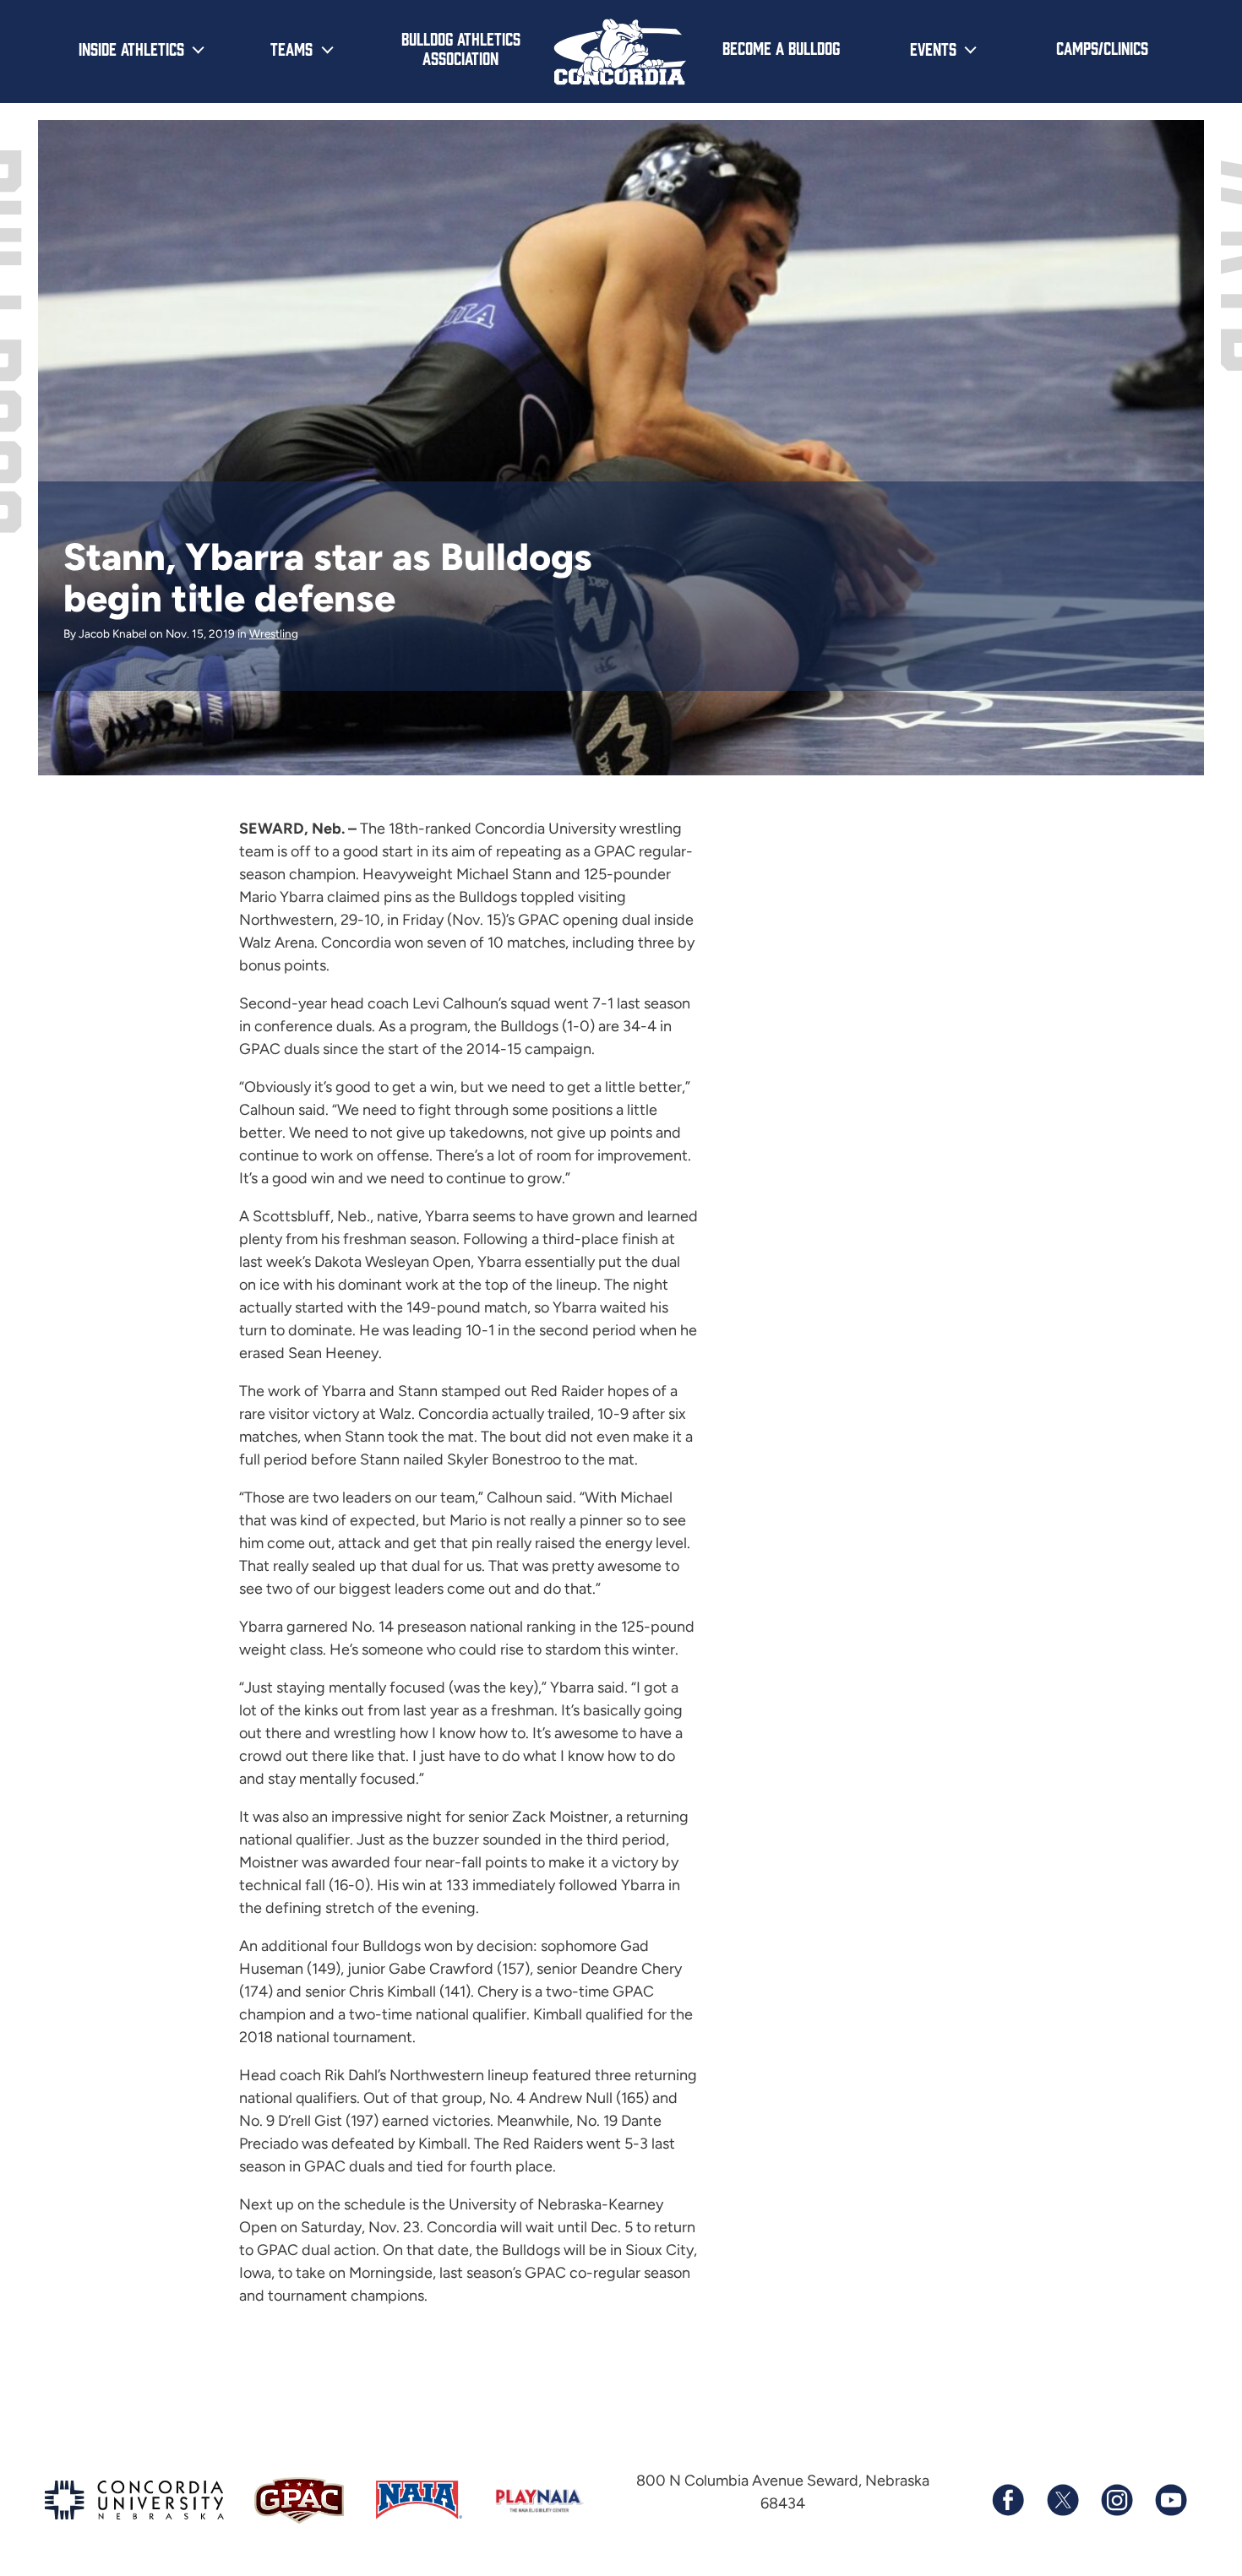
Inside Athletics (131, 48)
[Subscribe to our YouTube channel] (1170, 2500)
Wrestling (274, 633)
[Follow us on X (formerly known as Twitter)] (1062, 2500)
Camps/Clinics (1102, 47)
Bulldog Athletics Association (461, 48)
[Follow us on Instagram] (1116, 2500)
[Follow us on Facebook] (1008, 2500)
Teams (291, 48)
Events (933, 48)
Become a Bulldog (781, 47)
